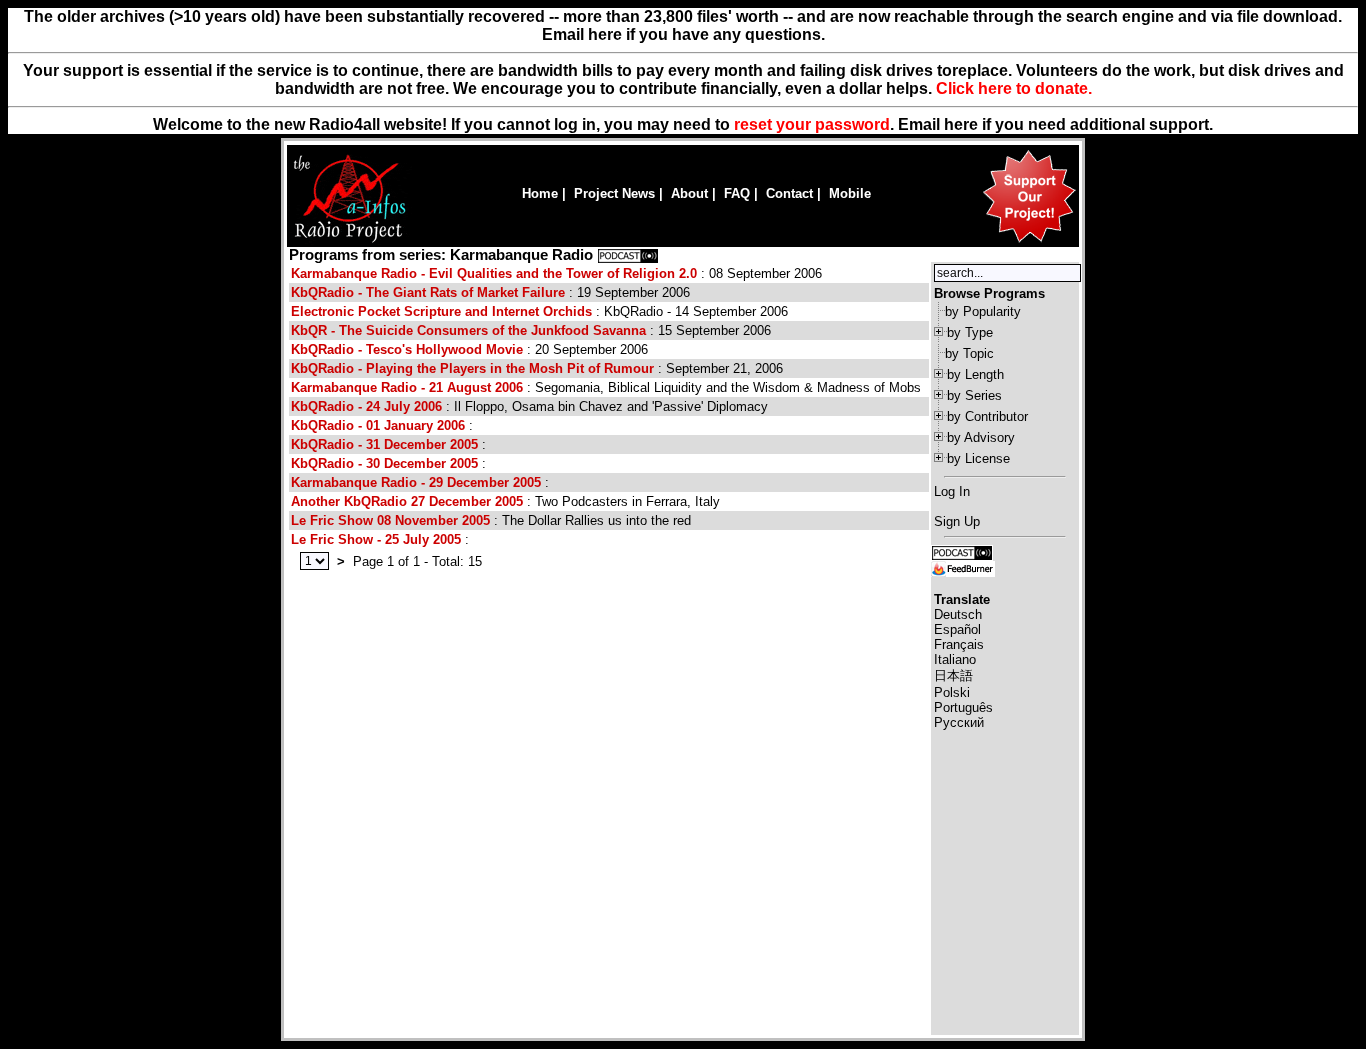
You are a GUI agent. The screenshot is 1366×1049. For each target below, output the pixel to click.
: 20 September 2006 (469, 349)
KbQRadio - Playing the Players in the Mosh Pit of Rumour (472, 368)
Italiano (955, 659)
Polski (952, 692)
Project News (614, 193)
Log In (952, 491)
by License (978, 458)
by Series (974, 395)
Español (957, 629)
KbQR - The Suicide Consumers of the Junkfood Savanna (468, 330)
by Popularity (983, 311)
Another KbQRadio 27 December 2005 (407, 501)
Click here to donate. (1014, 88)
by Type (970, 332)
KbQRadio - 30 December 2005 (384, 463)
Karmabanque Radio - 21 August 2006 (407, 387)
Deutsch (958, 614)
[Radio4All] (349, 240)
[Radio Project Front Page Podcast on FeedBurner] (963, 567)
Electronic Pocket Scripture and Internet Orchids (441, 311)
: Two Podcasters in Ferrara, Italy (505, 501)
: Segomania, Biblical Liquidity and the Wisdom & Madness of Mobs (606, 387)
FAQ (737, 193)
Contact (789, 193)
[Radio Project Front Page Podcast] (962, 551)
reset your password (812, 124)
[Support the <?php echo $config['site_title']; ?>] (1029, 241)
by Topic (969, 353)
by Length (975, 374)
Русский (959, 722)
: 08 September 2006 (556, 273)
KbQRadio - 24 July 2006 (366, 406)
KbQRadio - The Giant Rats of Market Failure (428, 292)
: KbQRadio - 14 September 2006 (539, 311)
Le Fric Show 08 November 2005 (390, 520)
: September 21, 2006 (537, 368)
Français (959, 644)
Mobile (850, 193)
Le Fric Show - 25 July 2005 (376, 539)
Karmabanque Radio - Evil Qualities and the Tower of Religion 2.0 (494, 273)
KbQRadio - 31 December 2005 (384, 444)
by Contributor (987, 416)
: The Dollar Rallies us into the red (491, 520)
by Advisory (981, 437)
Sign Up (957, 521)
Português (963, 707)
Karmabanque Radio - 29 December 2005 (416, 482)
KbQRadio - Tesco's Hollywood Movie (407, 349)
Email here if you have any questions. (683, 34)
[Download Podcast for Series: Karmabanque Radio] (628, 255)
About (689, 193)
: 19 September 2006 (490, 292)
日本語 (953, 675)
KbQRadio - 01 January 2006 (378, 425)
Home (540, 193)
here (961, 124)
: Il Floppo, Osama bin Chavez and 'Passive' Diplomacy (529, 406)
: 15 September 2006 (531, 330)
